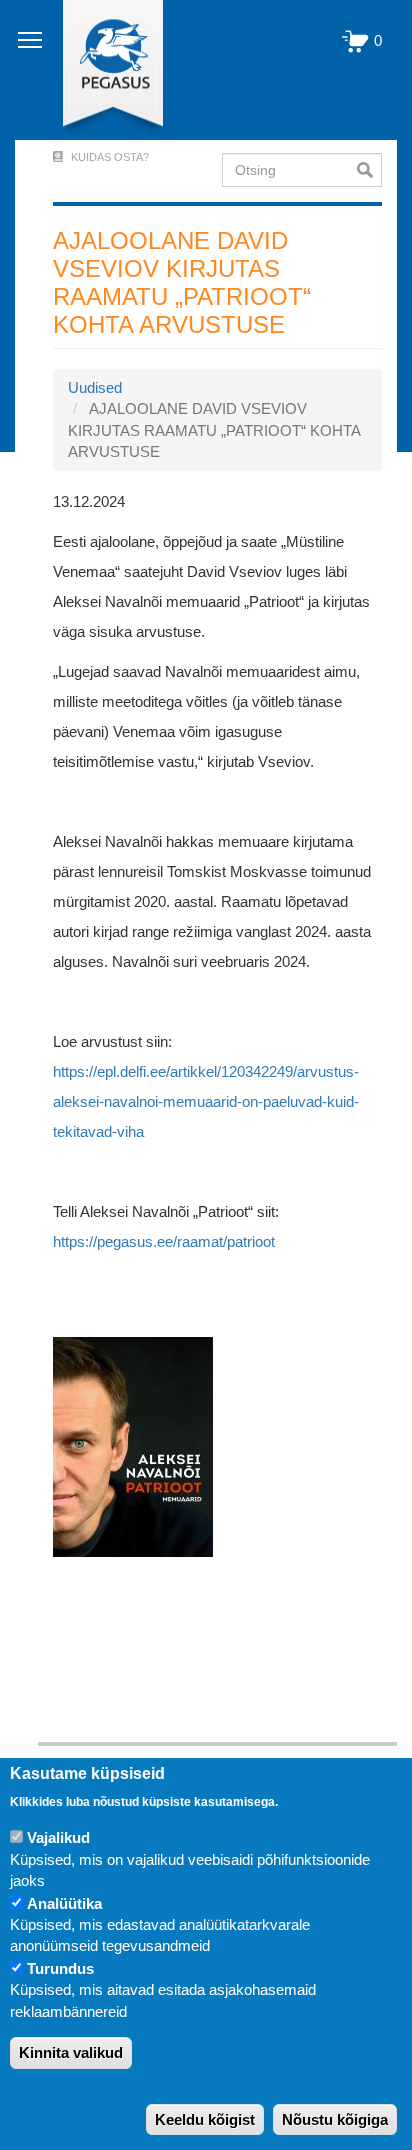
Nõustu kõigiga (335, 2119)
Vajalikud (58, 1837)
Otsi (369, 170)
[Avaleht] (101, 70)
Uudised (95, 387)
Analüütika (64, 1903)
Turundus (60, 1968)
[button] (133, 1445)
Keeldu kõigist (205, 2119)
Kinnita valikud (71, 2052)
